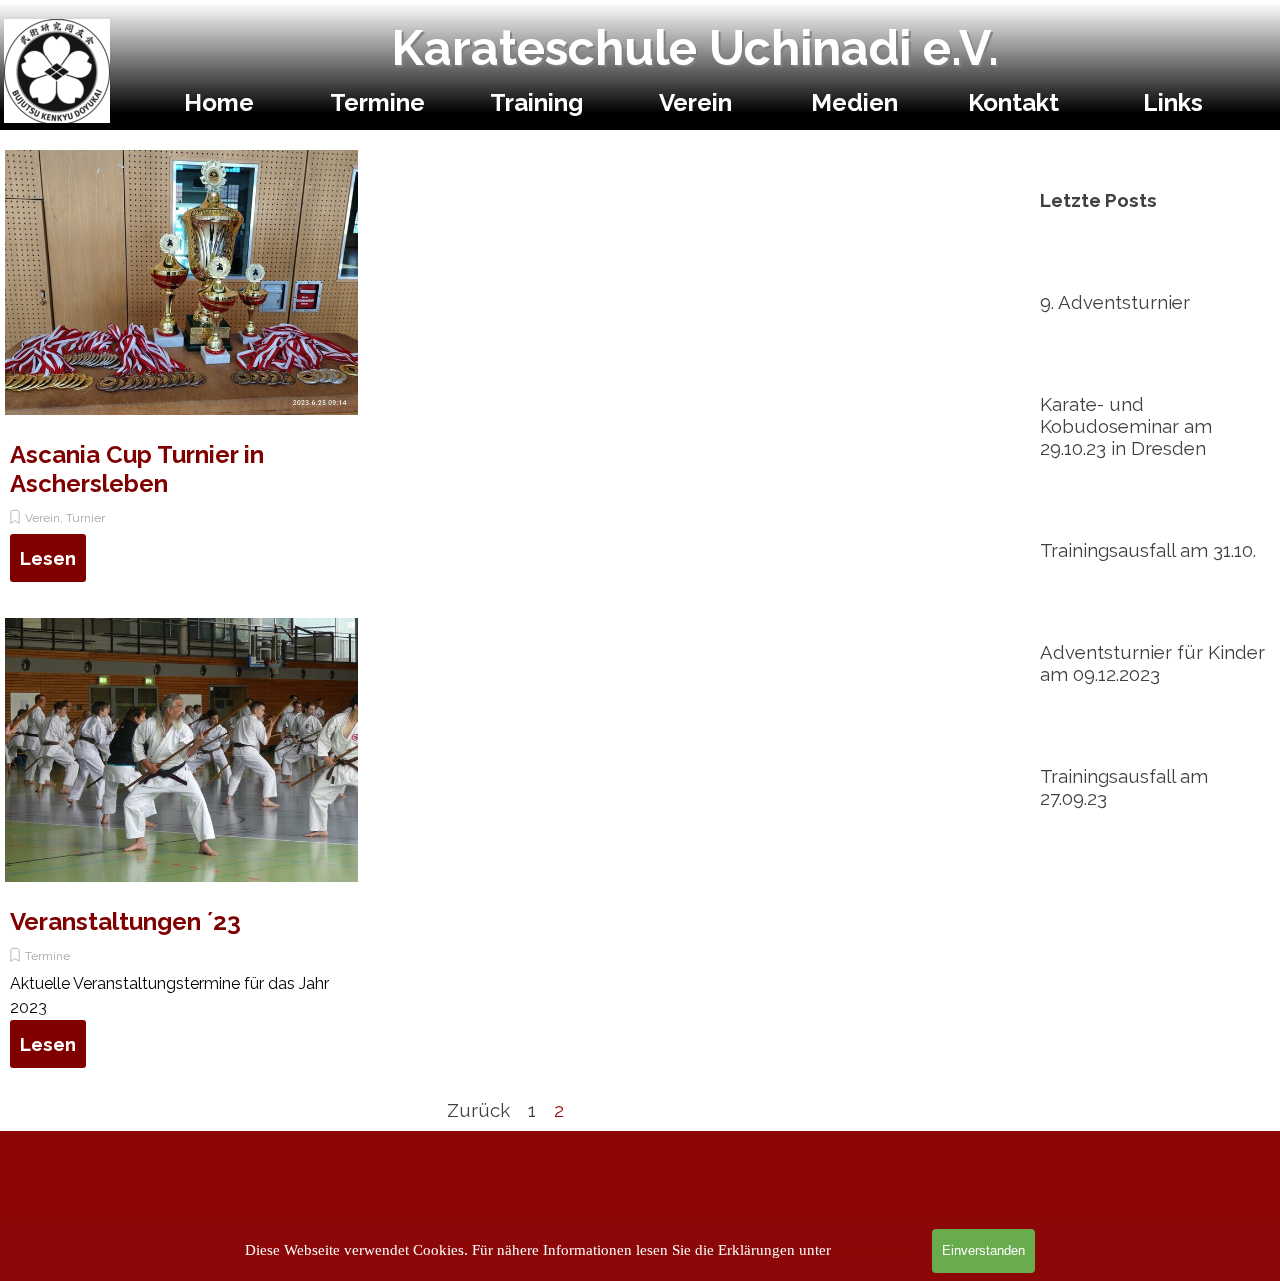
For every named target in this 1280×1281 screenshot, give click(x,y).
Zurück (478, 1110)
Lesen (48, 558)
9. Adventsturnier (1115, 302)
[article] (181, 374)
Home (219, 102)
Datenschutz (873, 1250)
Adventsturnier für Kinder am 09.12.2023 (1152, 663)
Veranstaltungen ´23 (125, 921)
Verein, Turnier (65, 518)
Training (536, 102)
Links (1173, 102)
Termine (377, 102)
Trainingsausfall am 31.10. (1148, 550)
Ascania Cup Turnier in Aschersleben (137, 469)
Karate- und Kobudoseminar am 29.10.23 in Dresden (1126, 426)
